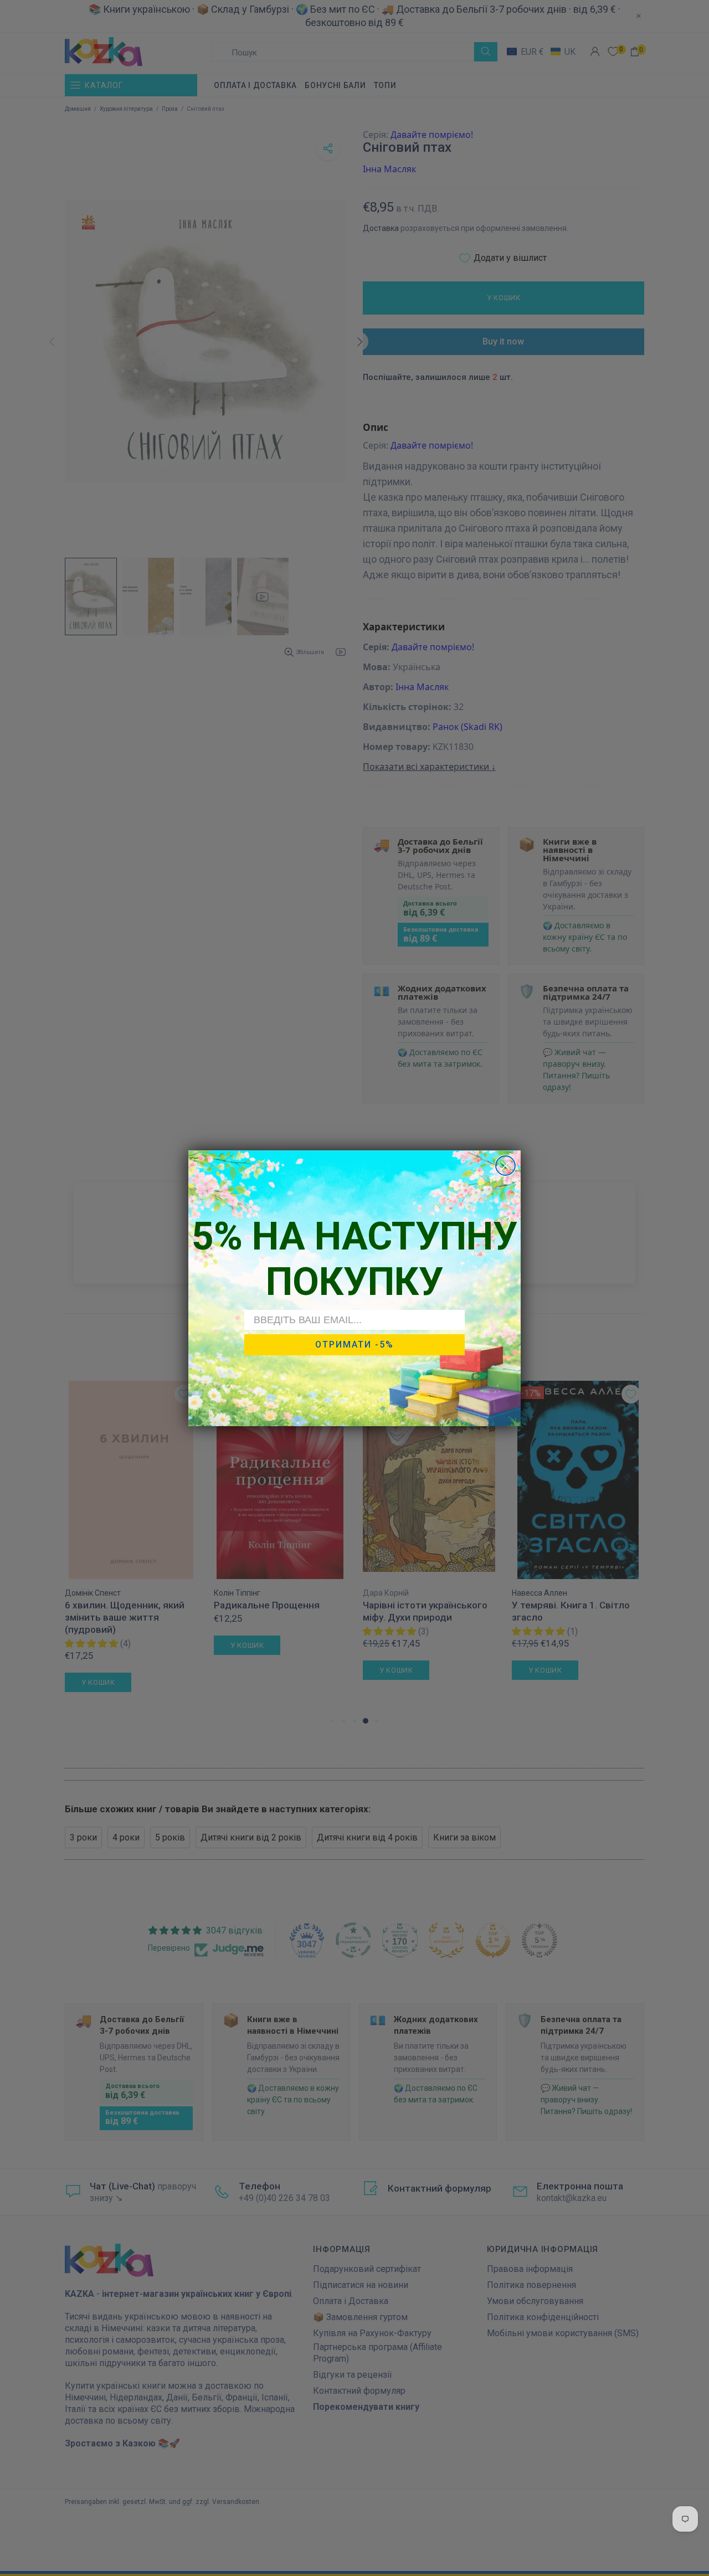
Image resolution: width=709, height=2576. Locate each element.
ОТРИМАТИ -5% (354, 1344)
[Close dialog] (505, 1166)
